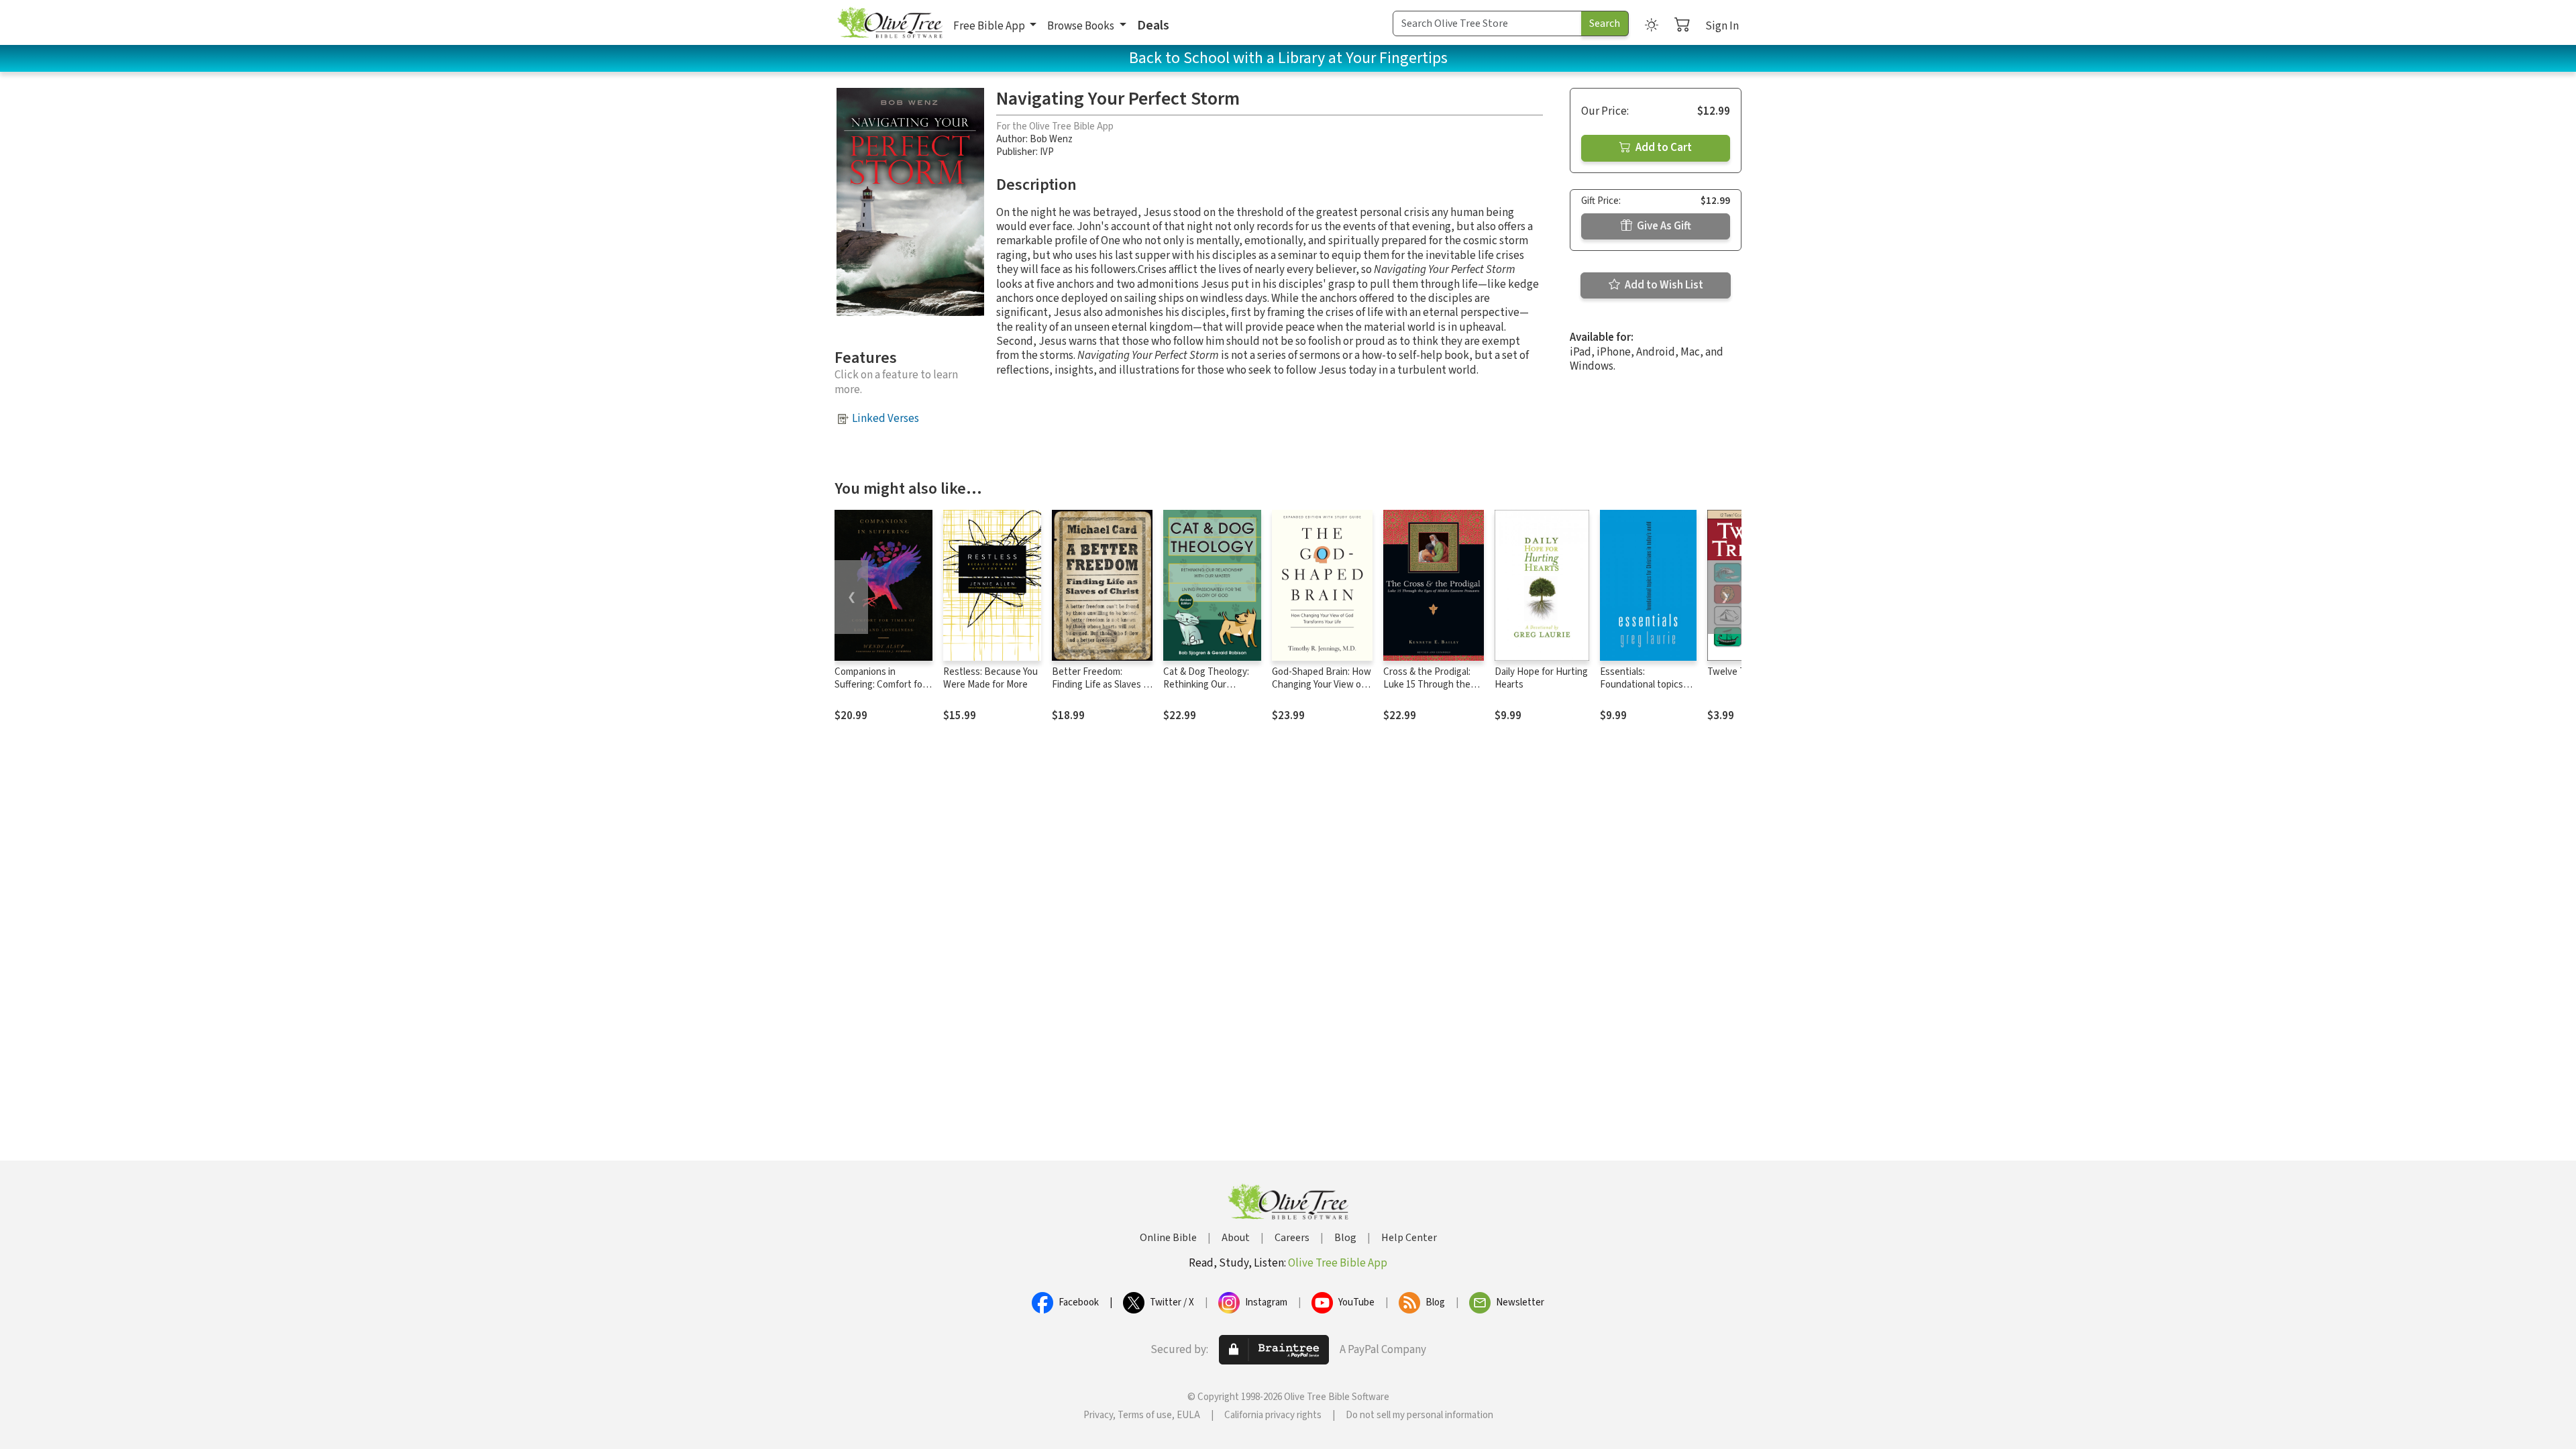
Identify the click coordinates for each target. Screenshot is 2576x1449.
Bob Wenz (1051, 139)
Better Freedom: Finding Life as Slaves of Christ (1102, 685)
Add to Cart (1663, 148)
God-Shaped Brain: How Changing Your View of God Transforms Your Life (1322, 691)
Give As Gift (1663, 226)
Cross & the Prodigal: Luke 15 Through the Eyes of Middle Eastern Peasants (1431, 691)
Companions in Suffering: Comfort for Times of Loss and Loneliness (880, 691)
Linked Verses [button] (885, 419)
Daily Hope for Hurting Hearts (1541, 678)
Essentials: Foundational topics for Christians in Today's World (1642, 691)
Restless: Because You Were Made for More (990, 678)
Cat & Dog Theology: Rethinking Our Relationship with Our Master (1209, 691)
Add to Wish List (1663, 285)
